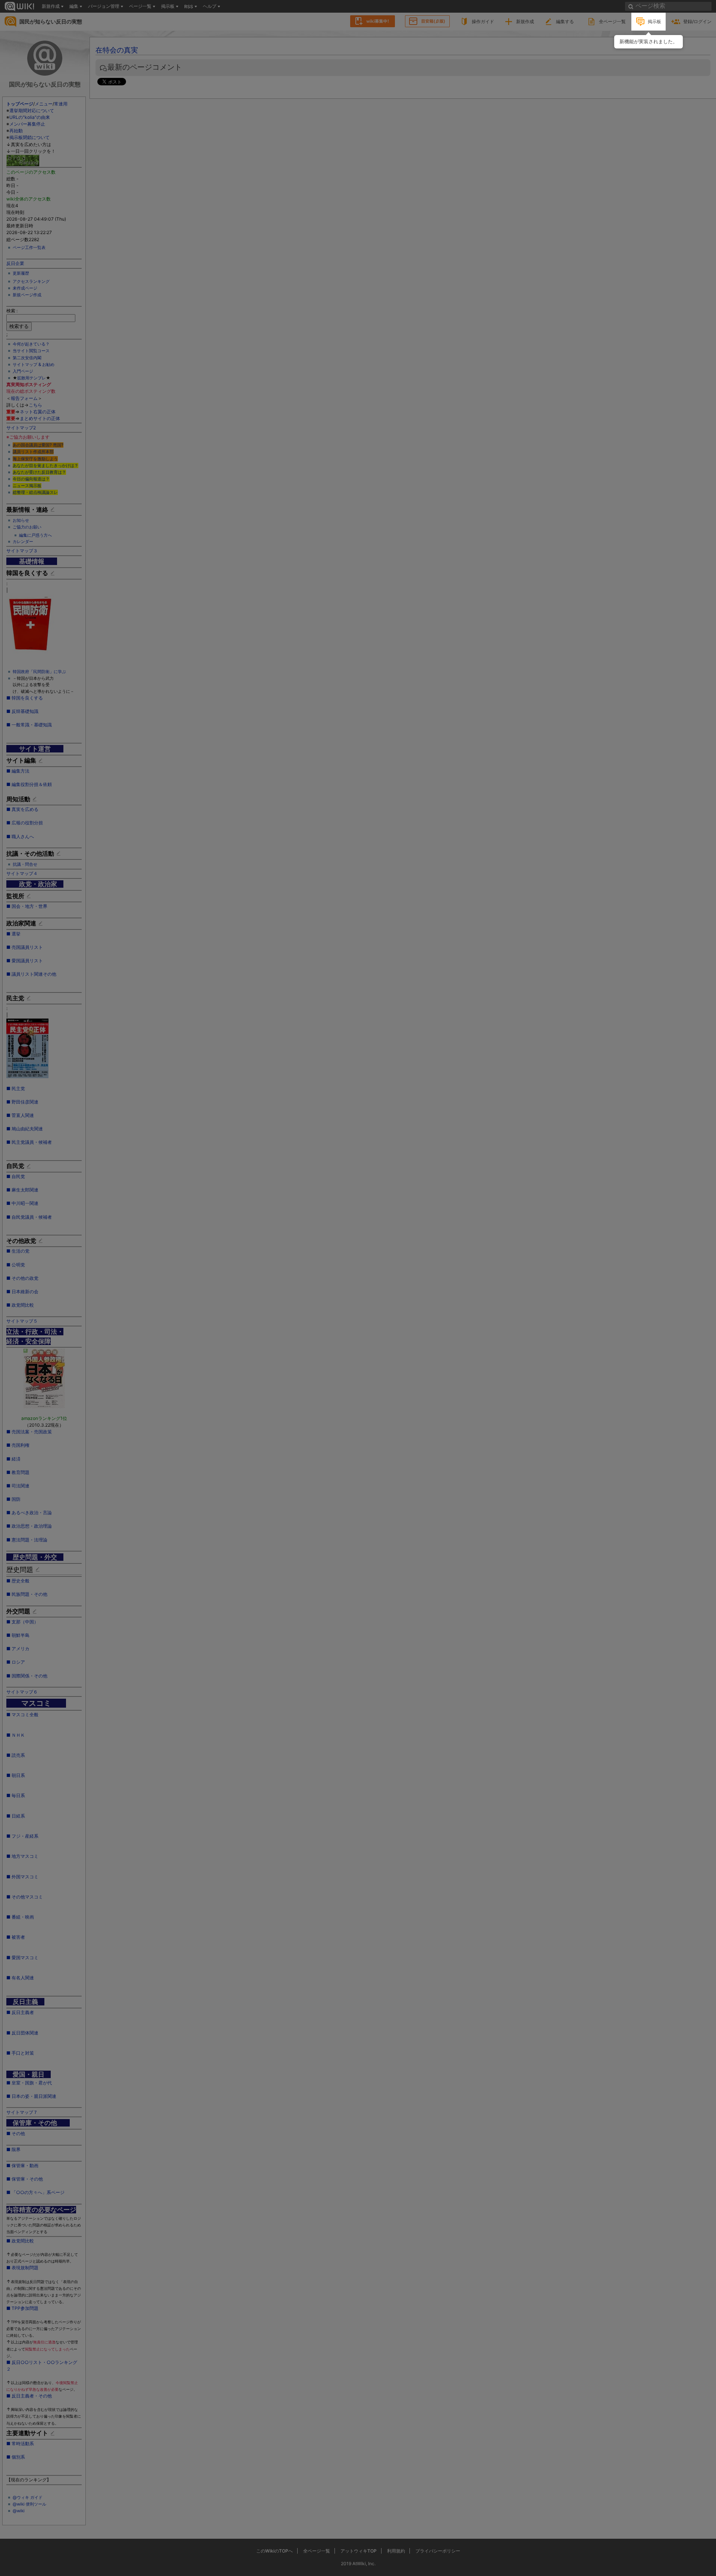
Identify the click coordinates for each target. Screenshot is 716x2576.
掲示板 (654, 21)
